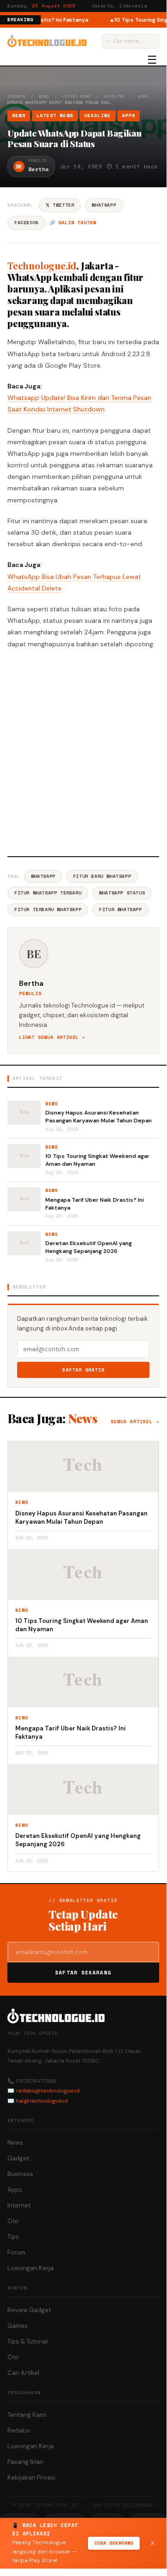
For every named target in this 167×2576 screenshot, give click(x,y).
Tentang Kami (27, 2415)
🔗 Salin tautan (73, 223)
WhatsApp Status (122, 893)
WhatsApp (104, 205)
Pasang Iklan (25, 2462)
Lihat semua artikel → (52, 1037)
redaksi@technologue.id (48, 2091)
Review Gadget (29, 2310)
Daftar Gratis (83, 1370)
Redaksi (19, 2430)
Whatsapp (43, 876)
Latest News (76, 96)
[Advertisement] (83, 751)
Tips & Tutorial (28, 2341)
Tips (13, 2237)
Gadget (18, 2158)
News (44, 96)
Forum (16, 2252)
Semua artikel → (135, 1422)
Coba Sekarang (114, 2543)
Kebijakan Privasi (31, 2478)
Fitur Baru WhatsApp (102, 876)
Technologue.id (42, 265)
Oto (13, 2221)
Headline (114, 96)
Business (20, 2174)
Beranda (16, 96)
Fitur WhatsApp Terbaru (48, 893)
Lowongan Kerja (31, 2268)
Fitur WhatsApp (120, 909)
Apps (143, 96)
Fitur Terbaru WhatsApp (48, 909)
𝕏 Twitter (60, 205)
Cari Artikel (23, 2373)
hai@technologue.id (42, 2101)
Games (18, 2326)
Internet (19, 2205)
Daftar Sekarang (83, 1973)
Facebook (27, 223)
